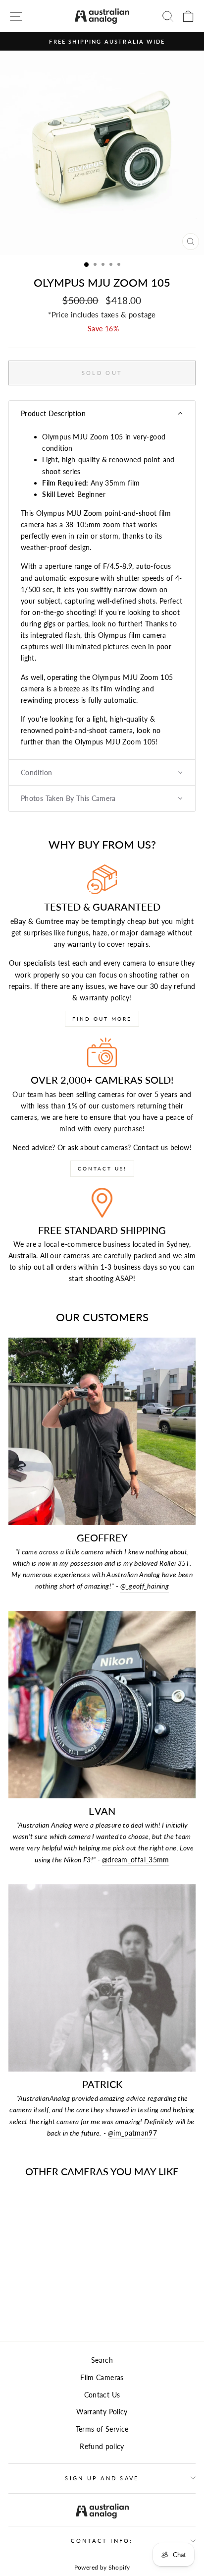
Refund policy (102, 2446)
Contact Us (102, 2395)
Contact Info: (102, 2541)
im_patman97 (132, 2133)
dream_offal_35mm (136, 1860)
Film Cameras (102, 2377)
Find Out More (102, 1019)
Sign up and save (102, 2478)
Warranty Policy (102, 2412)
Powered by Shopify (102, 2567)
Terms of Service (102, 2429)
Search (102, 2360)
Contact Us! (102, 1168)
